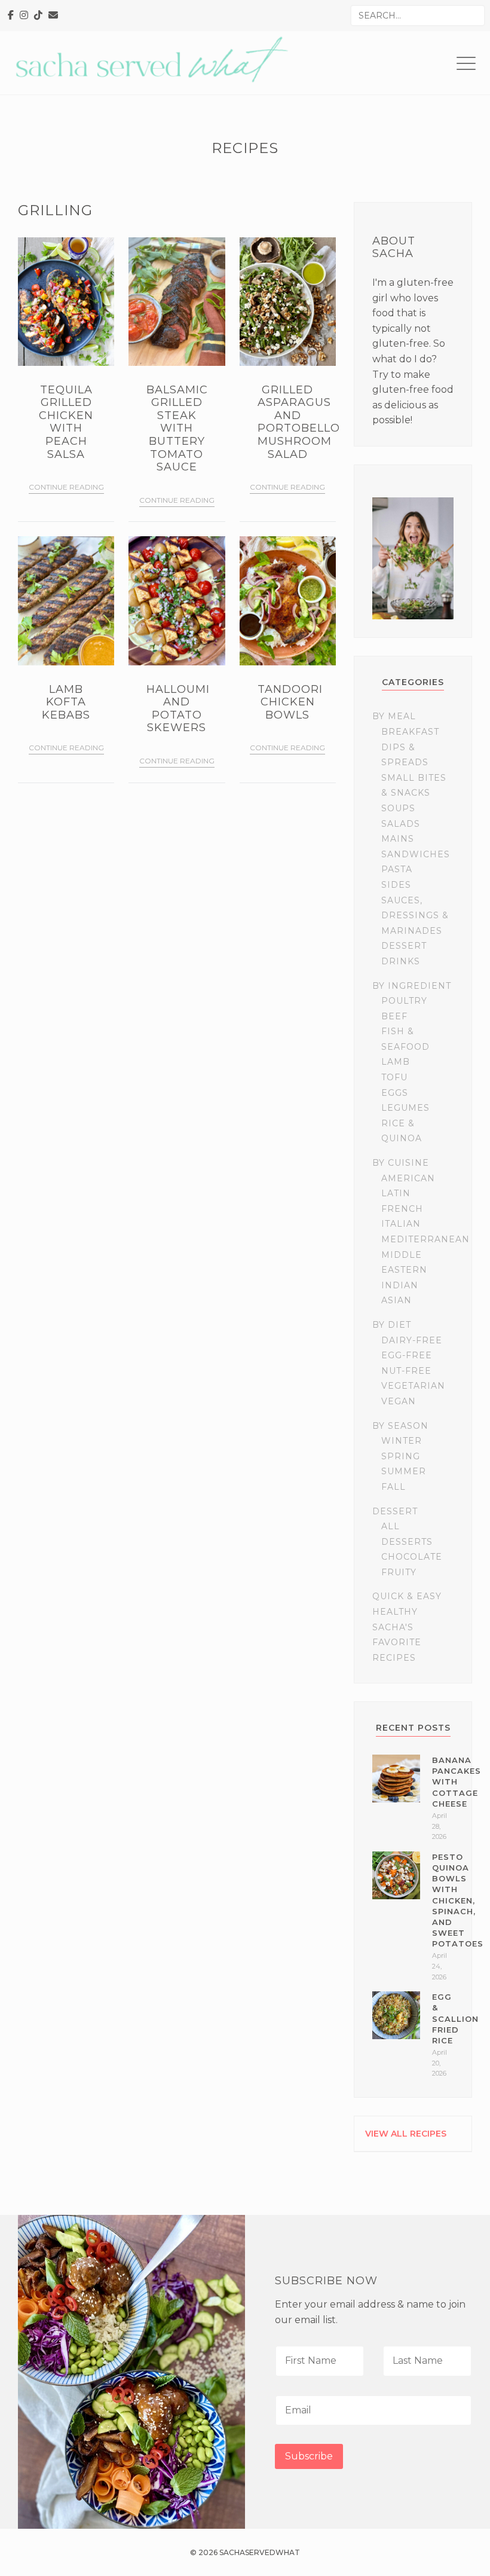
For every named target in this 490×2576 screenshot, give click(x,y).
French (402, 1209)
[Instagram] (24, 16)
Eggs (395, 1093)
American (408, 1178)
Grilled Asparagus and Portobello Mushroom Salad (299, 422)
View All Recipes (406, 2134)
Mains (398, 839)
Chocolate (412, 1557)
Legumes (405, 1108)
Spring (401, 1456)
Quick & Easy (407, 1596)
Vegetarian (413, 1386)
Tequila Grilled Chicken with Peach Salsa (66, 422)
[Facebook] (11, 16)
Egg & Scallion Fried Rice (455, 2019)
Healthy (395, 1612)
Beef (394, 1016)
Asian (396, 1300)
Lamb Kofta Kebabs (66, 702)
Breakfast (410, 732)
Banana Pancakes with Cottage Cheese (457, 1782)
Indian (400, 1285)
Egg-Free (407, 1355)
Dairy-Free (412, 1340)
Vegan (399, 1401)
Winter (402, 1441)
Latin (396, 1193)
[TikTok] (38, 16)
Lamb (396, 1062)
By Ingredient (412, 986)
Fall (393, 1487)
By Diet (392, 1325)
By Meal (394, 716)
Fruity (399, 1572)
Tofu (394, 1077)
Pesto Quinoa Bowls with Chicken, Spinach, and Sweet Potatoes (458, 1900)
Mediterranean (425, 1239)
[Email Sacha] (53, 16)
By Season (400, 1426)
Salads (401, 824)
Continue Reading (66, 487)
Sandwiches (416, 854)
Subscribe (309, 2456)
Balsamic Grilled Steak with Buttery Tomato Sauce (177, 429)
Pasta (397, 869)
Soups (398, 808)
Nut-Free (406, 1371)
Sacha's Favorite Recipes (397, 1643)
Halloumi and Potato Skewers (178, 709)
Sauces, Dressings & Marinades (415, 916)
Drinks (401, 961)
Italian (401, 1224)
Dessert (404, 946)
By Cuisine (401, 1163)
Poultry (404, 1001)
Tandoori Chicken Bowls (290, 702)
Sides (396, 885)
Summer (404, 1471)
